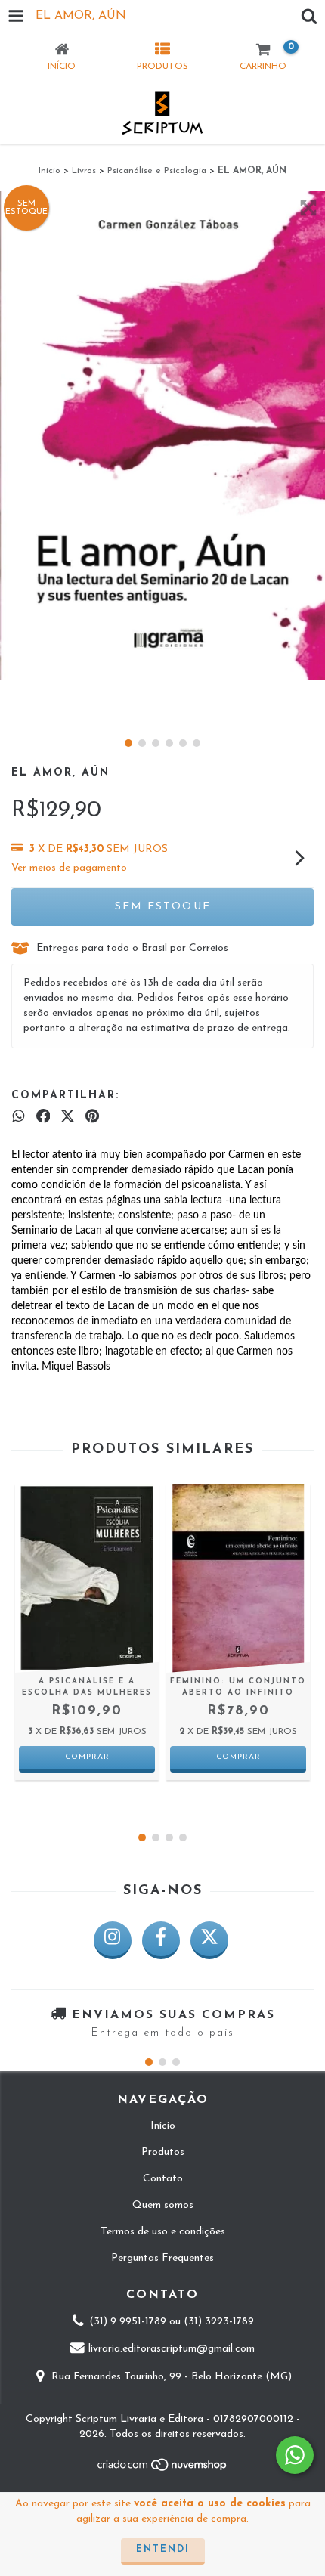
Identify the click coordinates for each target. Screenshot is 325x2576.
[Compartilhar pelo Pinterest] (92, 1117)
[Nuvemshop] (163, 2469)
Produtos (163, 2152)
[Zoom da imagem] (308, 208)
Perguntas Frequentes (162, 2258)
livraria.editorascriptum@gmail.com (172, 2350)
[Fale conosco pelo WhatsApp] (295, 2455)
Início (50, 171)
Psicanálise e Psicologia (157, 171)
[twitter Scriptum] (209, 1940)
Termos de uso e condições (163, 2232)
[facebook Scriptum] (161, 1940)
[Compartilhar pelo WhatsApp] (19, 1117)
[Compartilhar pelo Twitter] (68, 1117)
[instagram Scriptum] (113, 1940)
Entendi (163, 2550)
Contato (163, 2179)
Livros (84, 171)
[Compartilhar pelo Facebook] (43, 1117)
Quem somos (163, 2205)
